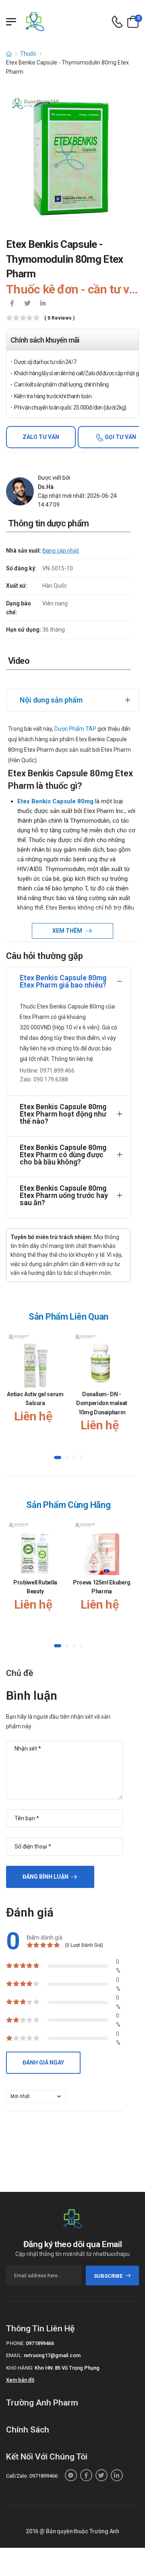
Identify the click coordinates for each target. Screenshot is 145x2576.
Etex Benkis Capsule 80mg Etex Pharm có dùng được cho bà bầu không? (63, 1155)
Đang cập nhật (61, 551)
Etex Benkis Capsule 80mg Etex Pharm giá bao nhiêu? (63, 981)
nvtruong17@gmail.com (52, 2355)
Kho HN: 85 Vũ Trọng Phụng (67, 2368)
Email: (14, 2355)
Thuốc (28, 54)
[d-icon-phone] (117, 22)
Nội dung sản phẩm (51, 700)
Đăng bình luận (46, 1877)
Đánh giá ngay (43, 2062)
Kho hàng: (20, 2368)
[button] (58, 1457)
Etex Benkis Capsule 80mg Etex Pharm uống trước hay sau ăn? (64, 1195)
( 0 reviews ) (59, 318)
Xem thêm (68, 931)
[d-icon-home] (9, 54)
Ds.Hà (46, 487)
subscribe (108, 2276)
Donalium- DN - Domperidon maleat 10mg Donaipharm (102, 1403)
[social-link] (71, 2475)
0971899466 (40, 2343)
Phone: (15, 2343)
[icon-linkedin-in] (43, 304)
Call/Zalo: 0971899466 (32, 2476)
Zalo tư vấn (41, 437)
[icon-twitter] (27, 304)
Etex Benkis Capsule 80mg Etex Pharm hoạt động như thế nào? (63, 1114)
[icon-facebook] (12, 304)
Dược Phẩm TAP (75, 729)
